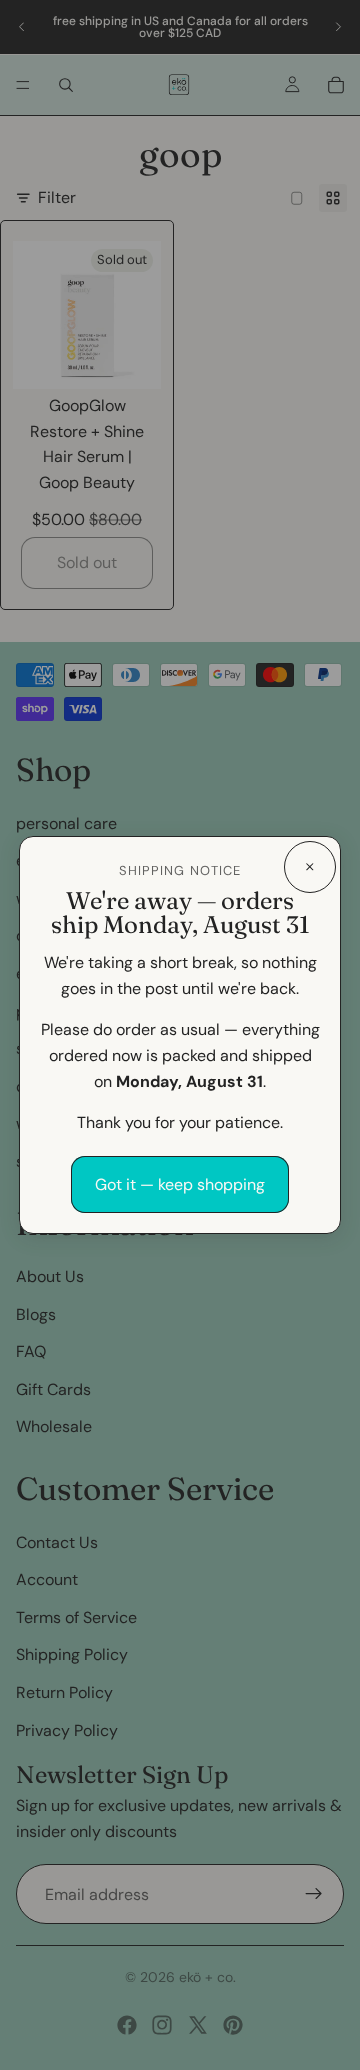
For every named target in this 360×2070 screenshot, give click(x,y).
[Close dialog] (310, 867)
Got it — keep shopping (180, 1184)
